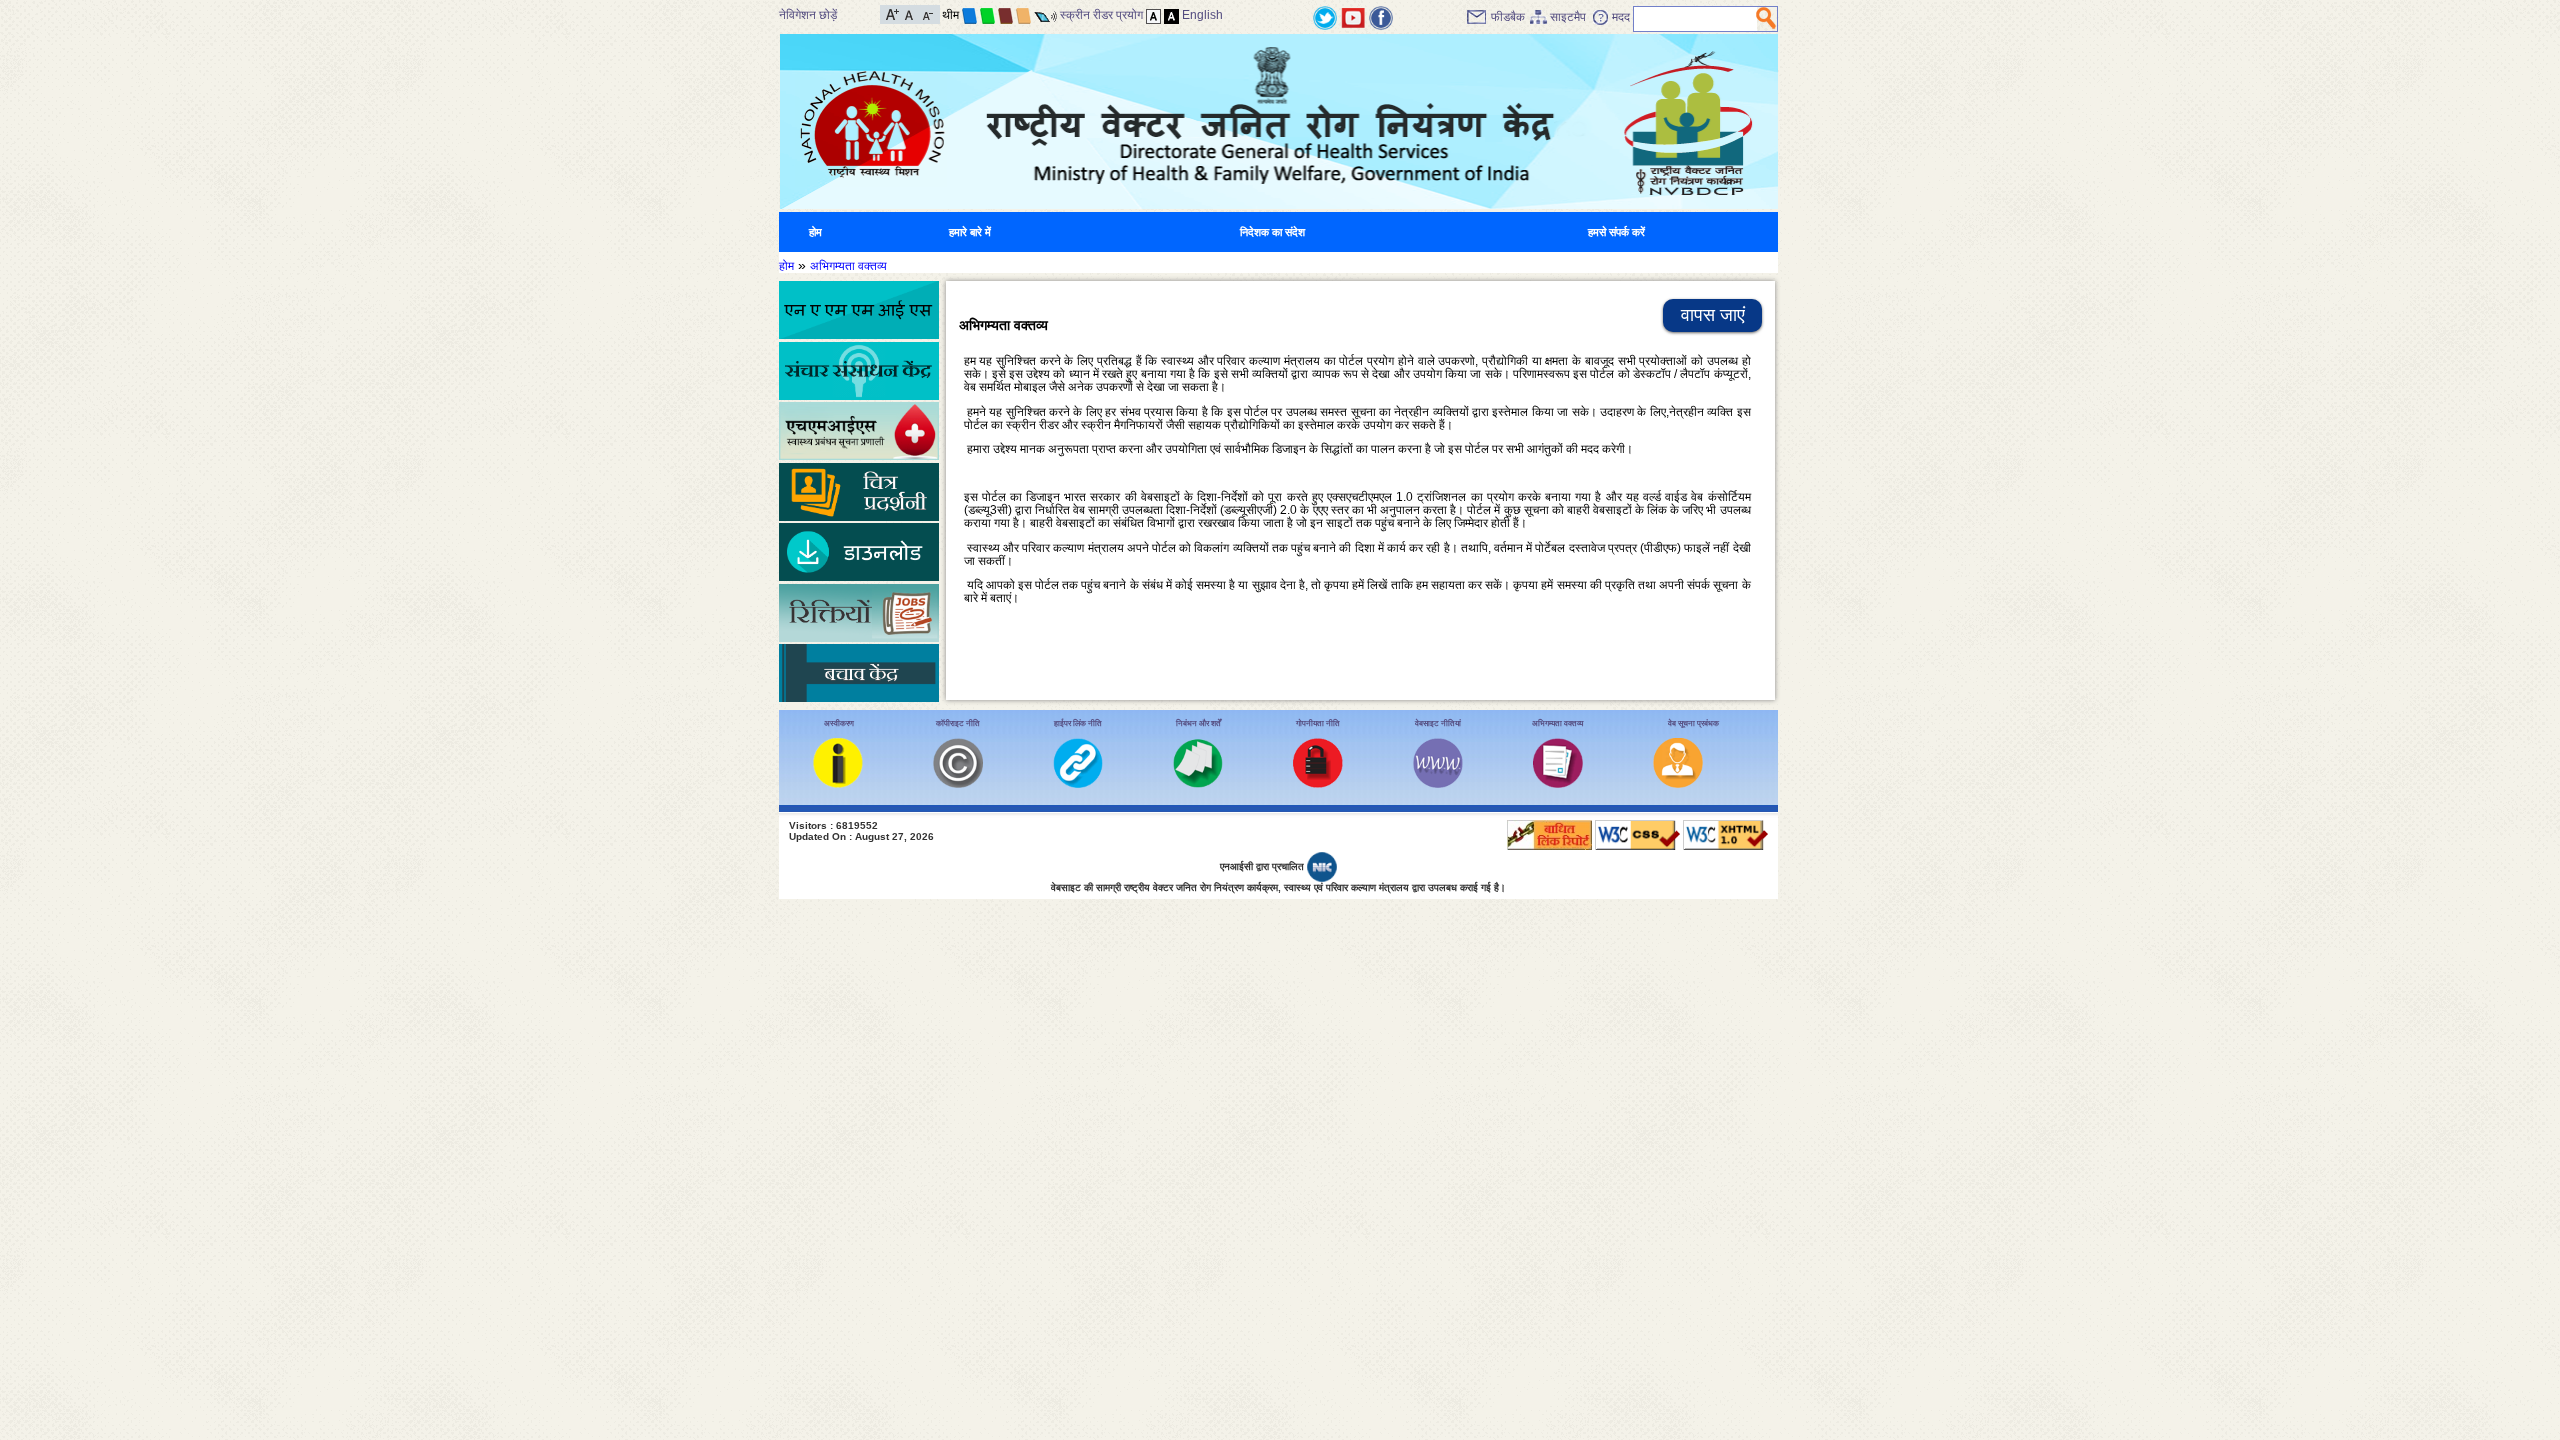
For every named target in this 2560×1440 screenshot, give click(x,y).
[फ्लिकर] (1381, 17)
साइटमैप (1568, 17)
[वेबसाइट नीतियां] (1438, 784)
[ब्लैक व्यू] (1171, 15)
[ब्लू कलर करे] (969, 15)
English (1202, 15)
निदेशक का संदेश (1272, 232)
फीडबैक (1508, 17)
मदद (1621, 17)
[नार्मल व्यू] (1153, 15)
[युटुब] (1353, 17)
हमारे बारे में (970, 232)
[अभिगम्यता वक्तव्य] (1558, 784)
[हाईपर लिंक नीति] (1078, 784)
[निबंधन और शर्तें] (1198, 784)
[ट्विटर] (1325, 17)
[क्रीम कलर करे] (1023, 15)
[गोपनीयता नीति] (1318, 784)
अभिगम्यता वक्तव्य (848, 266)
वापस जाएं (1713, 315)
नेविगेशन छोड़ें (808, 15)
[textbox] (1695, 19)
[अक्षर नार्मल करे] (909, 13)
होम (815, 232)
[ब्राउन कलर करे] (1005, 15)
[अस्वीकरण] (838, 784)
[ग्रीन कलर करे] (987, 15)
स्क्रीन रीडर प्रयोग (1101, 15)
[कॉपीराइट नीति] (958, 784)
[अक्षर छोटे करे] (926, 13)
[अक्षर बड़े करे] (892, 13)
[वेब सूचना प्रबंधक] (1678, 784)
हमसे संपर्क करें (1616, 232)
